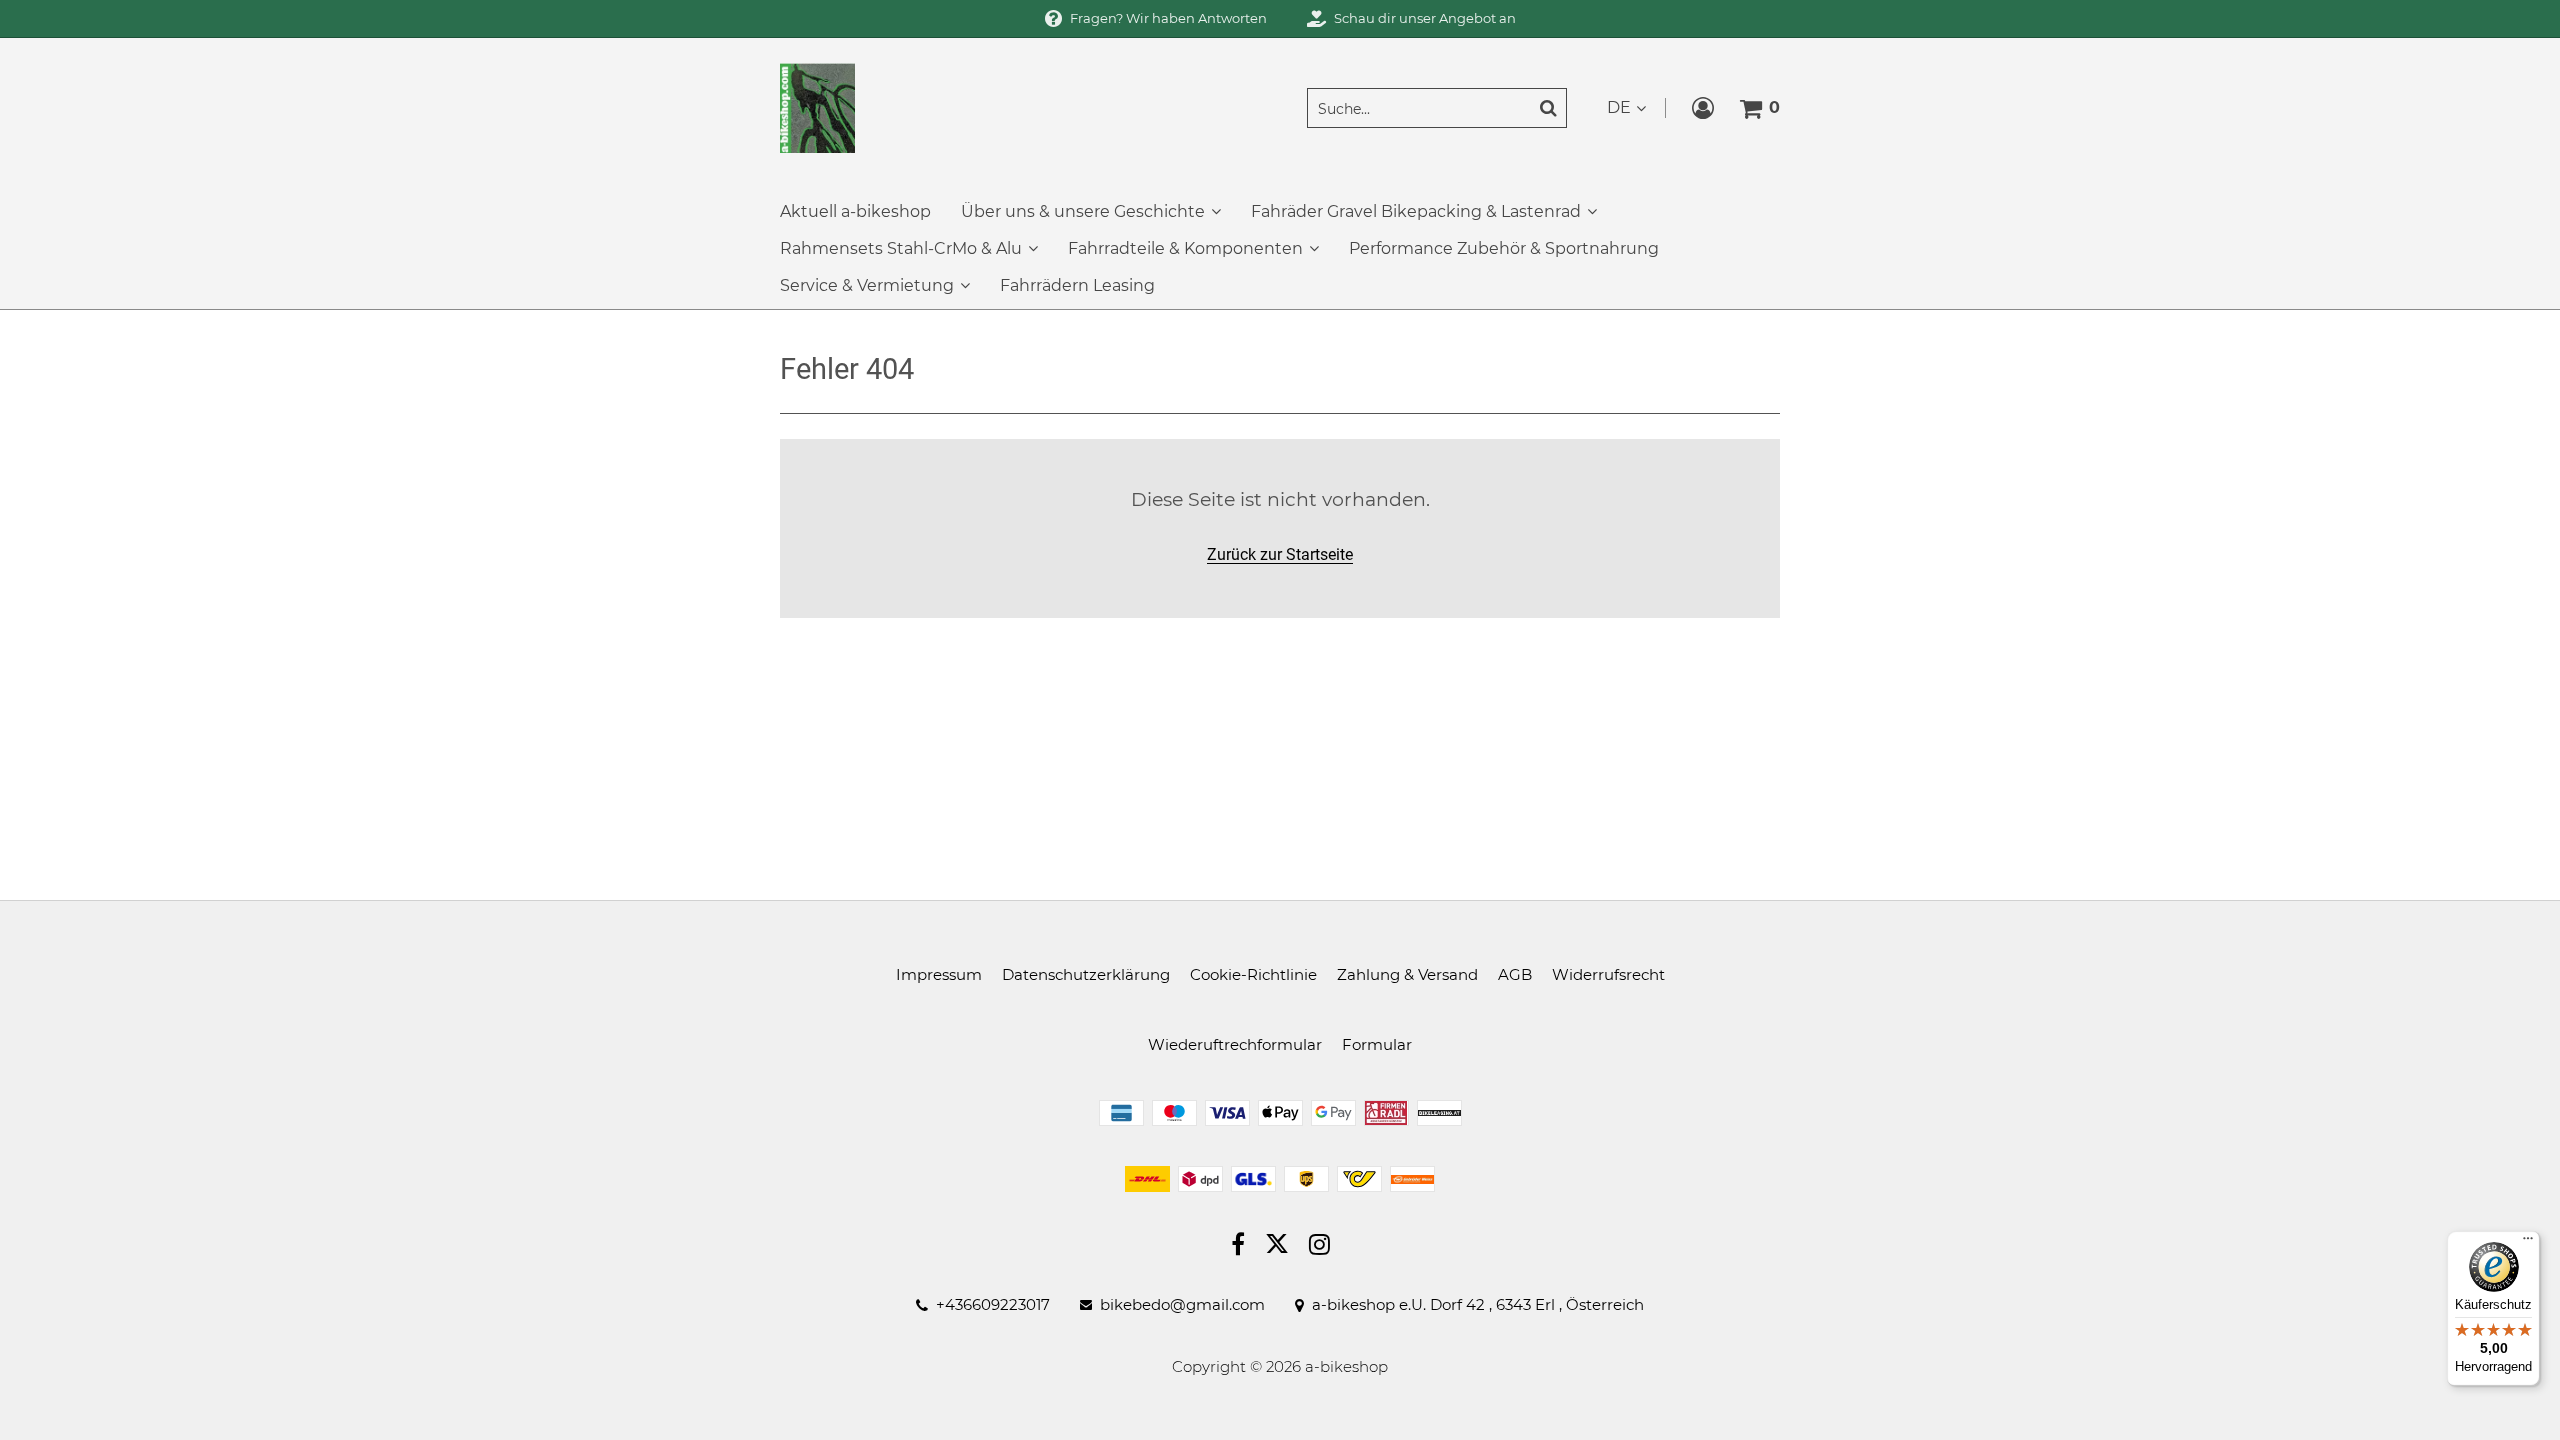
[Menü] (2528, 1243)
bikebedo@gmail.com (1182, 1305)
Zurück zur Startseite (1280, 554)
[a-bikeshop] (817, 106)
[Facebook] (1238, 1247)
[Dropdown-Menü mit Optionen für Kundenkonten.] (1703, 108)
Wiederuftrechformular (1235, 1044)
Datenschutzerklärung (1086, 974)
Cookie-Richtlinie (1253, 974)
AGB (1515, 974)
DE (1619, 107)
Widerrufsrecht (1608, 974)
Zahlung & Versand (1407, 974)
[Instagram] (1319, 1247)
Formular (1377, 1044)
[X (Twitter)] (1277, 1248)
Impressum (939, 974)
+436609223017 (993, 1305)
